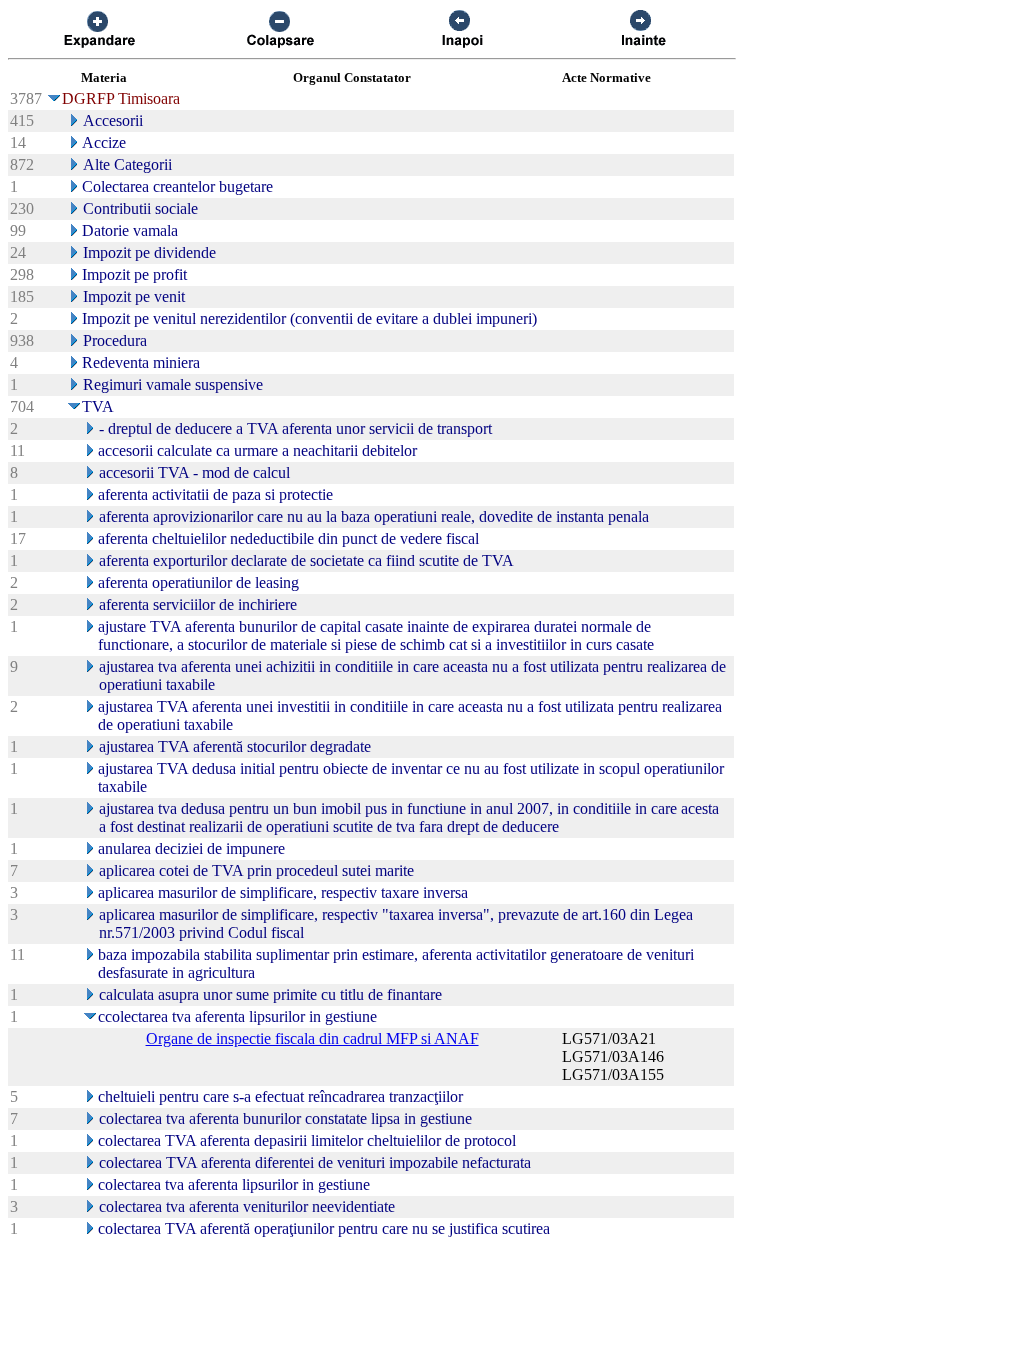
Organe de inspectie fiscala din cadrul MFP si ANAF (312, 1038)
